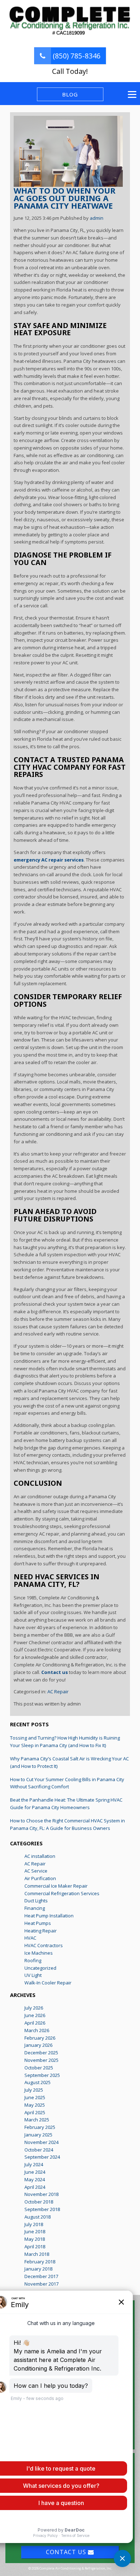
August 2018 (38, 2217)
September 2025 (42, 2075)
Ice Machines (39, 1953)
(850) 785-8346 (76, 56)
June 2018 (35, 2231)
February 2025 (40, 2127)
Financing (35, 1908)
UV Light (33, 1975)
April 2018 (35, 2247)
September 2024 (42, 2157)
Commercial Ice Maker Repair (56, 1886)
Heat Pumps (38, 1923)
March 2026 (37, 2030)
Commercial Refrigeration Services (62, 1893)
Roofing (33, 1960)
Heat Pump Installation (49, 1916)
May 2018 (35, 2239)
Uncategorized (40, 1968)
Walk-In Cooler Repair (48, 1983)
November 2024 (41, 2142)
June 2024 (35, 2172)
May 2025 (35, 2105)
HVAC (30, 1938)
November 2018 (41, 2194)
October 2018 (39, 2202)
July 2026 (34, 2008)
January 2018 (38, 2269)
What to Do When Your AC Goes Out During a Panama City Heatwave (65, 198)
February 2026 (40, 2038)
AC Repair (58, 1692)
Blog (70, 94)
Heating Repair (41, 1931)
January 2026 (38, 2045)
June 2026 (35, 2015)
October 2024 (39, 2150)
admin (97, 218)
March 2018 (37, 2254)
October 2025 (39, 2068)
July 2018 (34, 2224)
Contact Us (67, 2552)
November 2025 (41, 2060)
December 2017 (41, 2276)
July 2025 (34, 2090)
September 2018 (42, 2209)
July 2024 (34, 2164)
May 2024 (35, 2179)
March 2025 (37, 2120)
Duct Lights (36, 1901)
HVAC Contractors (44, 1945)
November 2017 (41, 2284)
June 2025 (35, 2097)
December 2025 (41, 2053)
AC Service (36, 1871)
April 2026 (35, 2023)
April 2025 (35, 2112)
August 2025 (38, 2082)
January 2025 (38, 2135)
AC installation (40, 1856)
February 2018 (40, 2262)
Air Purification (40, 1878)
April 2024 (35, 2187)
